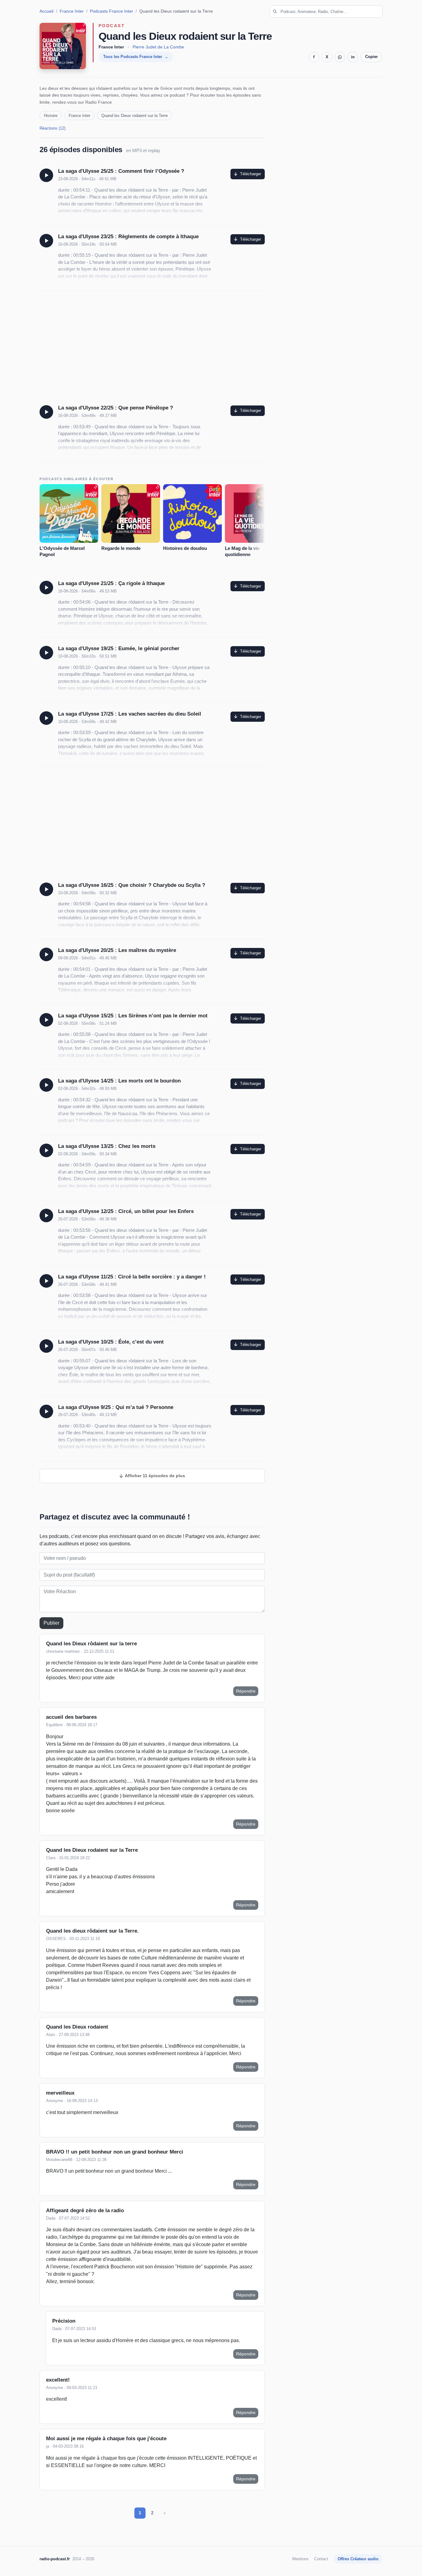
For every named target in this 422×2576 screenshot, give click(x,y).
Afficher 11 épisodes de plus (154, 1476)
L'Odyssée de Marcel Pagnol (62, 551)
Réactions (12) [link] (53, 128)
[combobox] (326, 11)
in (353, 57)
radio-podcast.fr (55, 2559)
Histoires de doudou (185, 548)
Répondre (246, 1691)
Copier (371, 57)
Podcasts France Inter (112, 11)
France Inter (72, 11)
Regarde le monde (121, 548)
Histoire (51, 116)
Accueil (46, 11)
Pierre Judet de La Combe (158, 47)
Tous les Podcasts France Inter (133, 57)
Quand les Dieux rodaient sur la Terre (135, 116)
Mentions (300, 2559)
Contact (321, 2559)
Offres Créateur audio (358, 2559)
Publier (51, 1623)
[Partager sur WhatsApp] (340, 57)
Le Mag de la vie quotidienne (242, 551)
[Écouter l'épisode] (46, 175)
